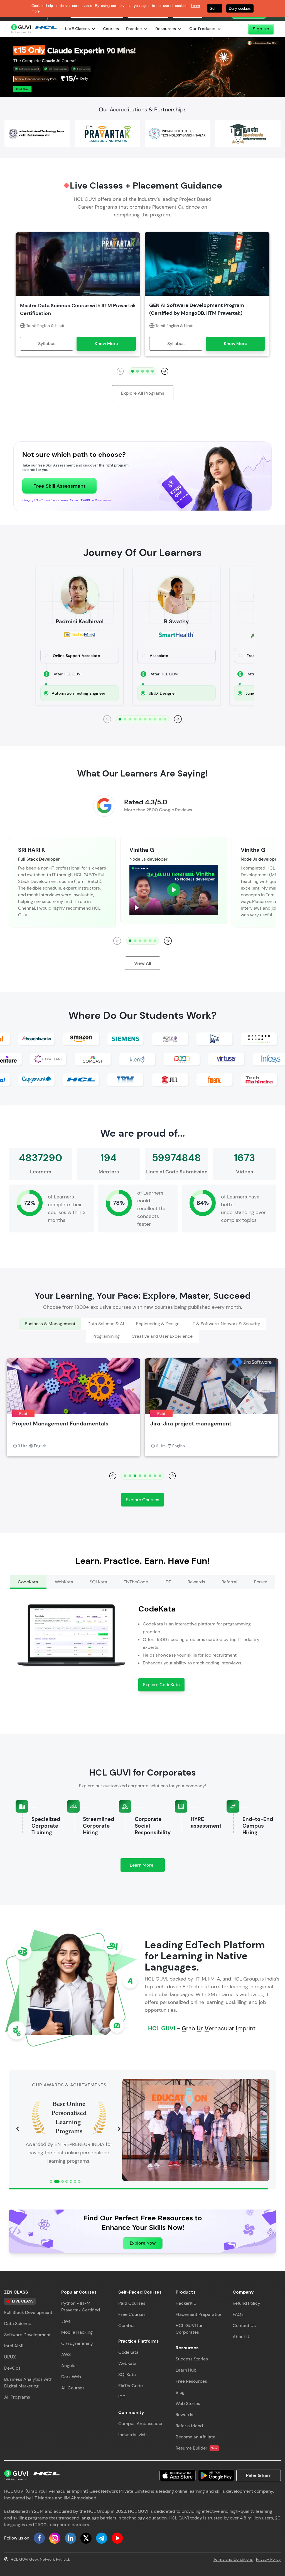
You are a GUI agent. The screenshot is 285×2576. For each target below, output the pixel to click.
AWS (66, 2354)
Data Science (18, 2324)
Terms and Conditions (233, 2559)
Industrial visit (133, 2435)
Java (66, 2321)
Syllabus (47, 344)
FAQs (238, 2314)
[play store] (216, 2475)
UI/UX (10, 2357)
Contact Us (244, 2325)
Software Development (27, 2335)
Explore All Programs (143, 393)
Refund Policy (246, 2303)
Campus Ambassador (141, 2424)
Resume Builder (197, 2448)
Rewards (184, 2415)
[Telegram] (102, 2538)
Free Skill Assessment (59, 486)
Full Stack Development (28, 2312)
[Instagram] (55, 2538)
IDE (122, 2397)
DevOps (12, 2368)
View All (143, 963)
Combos (127, 2325)
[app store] (178, 2475)
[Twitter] (86, 2538)
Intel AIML (14, 2346)
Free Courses (132, 2314)
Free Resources (191, 2381)
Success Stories (192, 2359)
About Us (242, 2337)
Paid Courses (132, 2303)
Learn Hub (186, 2370)
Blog (180, 2392)
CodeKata (128, 2352)
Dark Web (71, 2377)
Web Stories (188, 2403)
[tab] (50, 1324)
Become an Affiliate (196, 2437)
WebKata (127, 2363)
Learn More (147, 1867)
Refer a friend (189, 2426)
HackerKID (186, 2303)
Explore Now (143, 2243)
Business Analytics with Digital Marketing (28, 2383)
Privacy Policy (268, 2559)
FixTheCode (131, 2386)
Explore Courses (142, 1500)
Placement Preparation (199, 2314)
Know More (106, 344)
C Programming (77, 2343)
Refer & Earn (259, 2475)
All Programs (17, 2397)
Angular (69, 2366)
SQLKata (127, 2374)
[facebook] (39, 2538)
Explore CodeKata (161, 1685)
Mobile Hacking (77, 2332)
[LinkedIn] (70, 2538)
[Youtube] (117, 2538)
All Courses (73, 2388)
